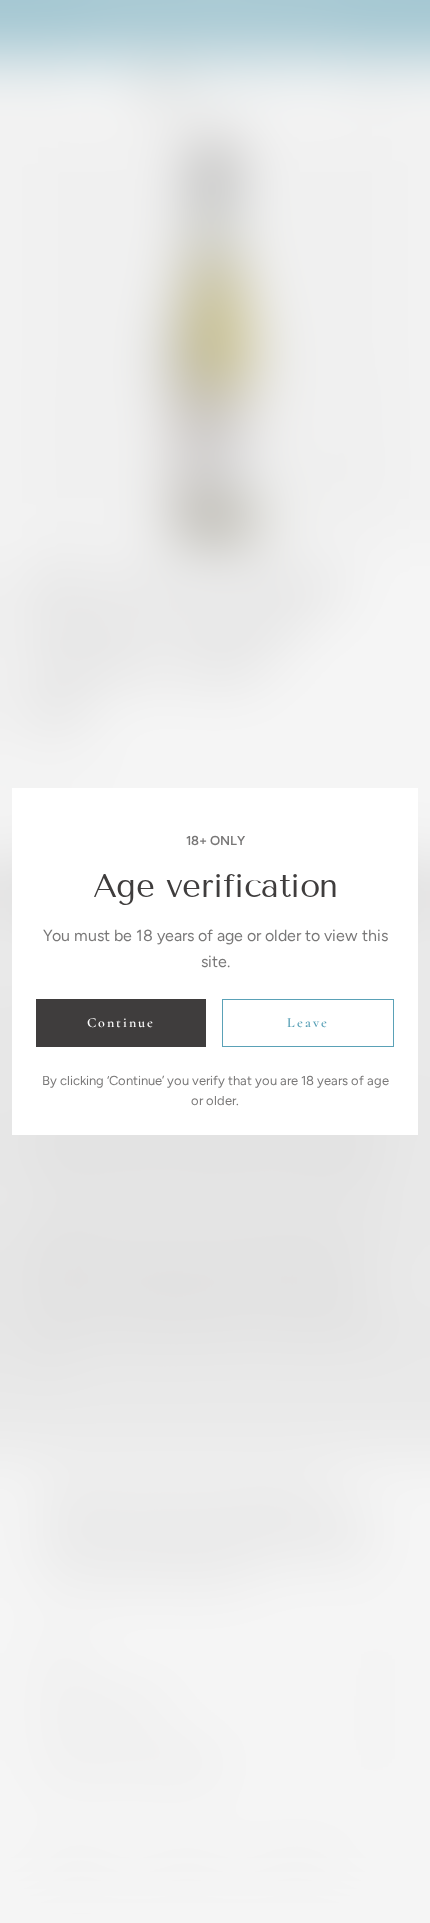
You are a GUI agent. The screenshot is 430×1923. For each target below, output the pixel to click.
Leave (308, 1022)
